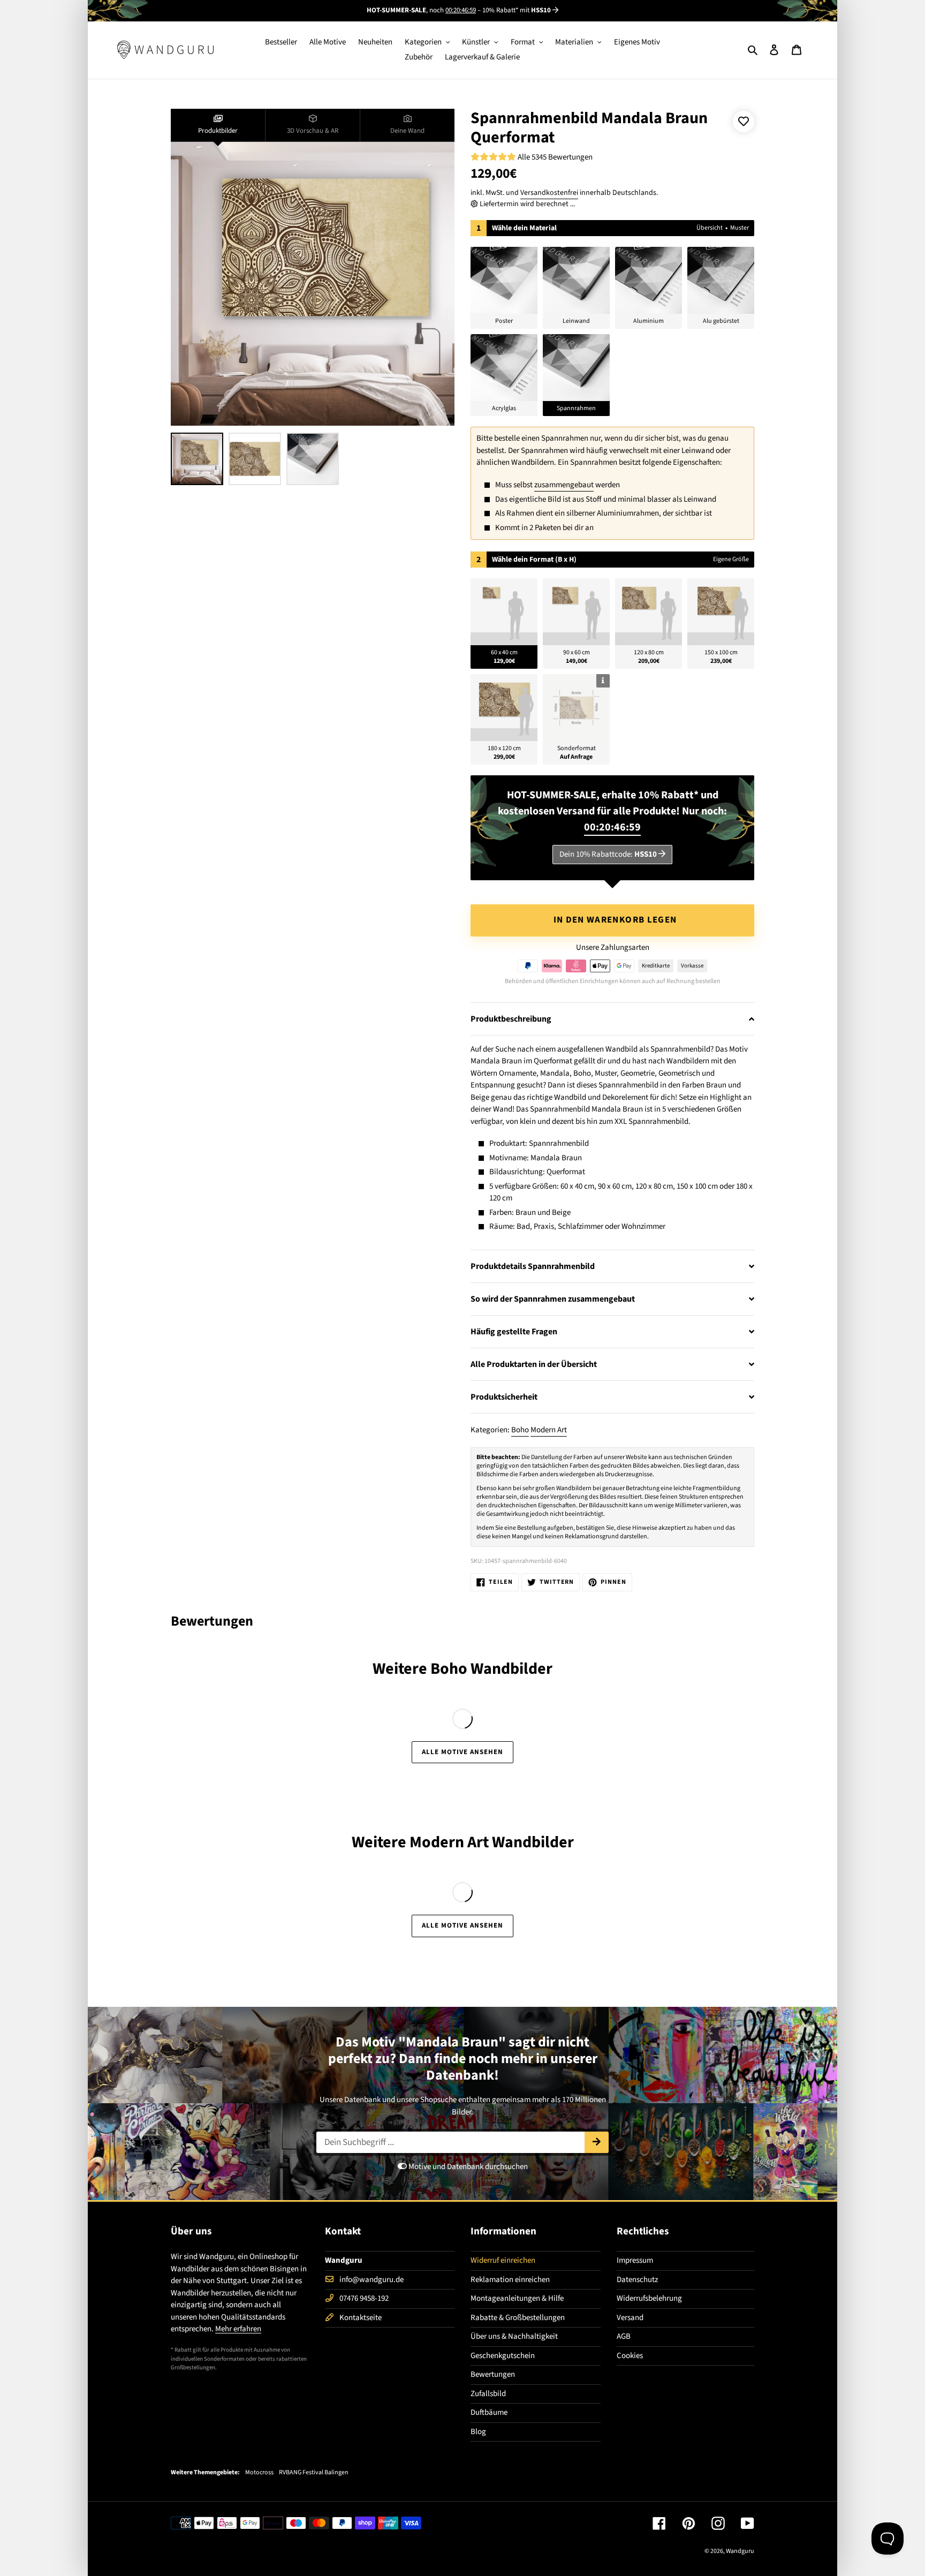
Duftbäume (489, 2412)
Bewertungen (493, 2374)
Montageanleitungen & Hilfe (517, 2298)
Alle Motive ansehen (463, 1752)
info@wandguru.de (371, 2280)
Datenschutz (637, 2280)
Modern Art (549, 1430)
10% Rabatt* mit (517, 10)
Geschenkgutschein (503, 2356)
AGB (624, 2336)
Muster (740, 228)
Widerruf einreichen (503, 2260)
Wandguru (740, 2551)
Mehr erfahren (238, 2329)
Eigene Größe (731, 559)
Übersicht (710, 228)
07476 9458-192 (364, 2298)
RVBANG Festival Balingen (314, 2473)
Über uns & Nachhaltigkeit (514, 2336)
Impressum (635, 2260)
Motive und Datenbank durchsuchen (467, 2167)
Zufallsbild (488, 2394)
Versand (630, 2318)
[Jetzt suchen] (597, 2142)
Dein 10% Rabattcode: (608, 854)
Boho (520, 1430)
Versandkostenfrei (549, 193)
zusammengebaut (564, 485)
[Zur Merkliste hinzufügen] (744, 122)
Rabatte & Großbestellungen (518, 2318)
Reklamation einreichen (510, 2280)
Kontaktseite (361, 2318)
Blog (478, 2432)
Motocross (259, 2473)
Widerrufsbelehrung (649, 2298)
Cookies (630, 2356)
